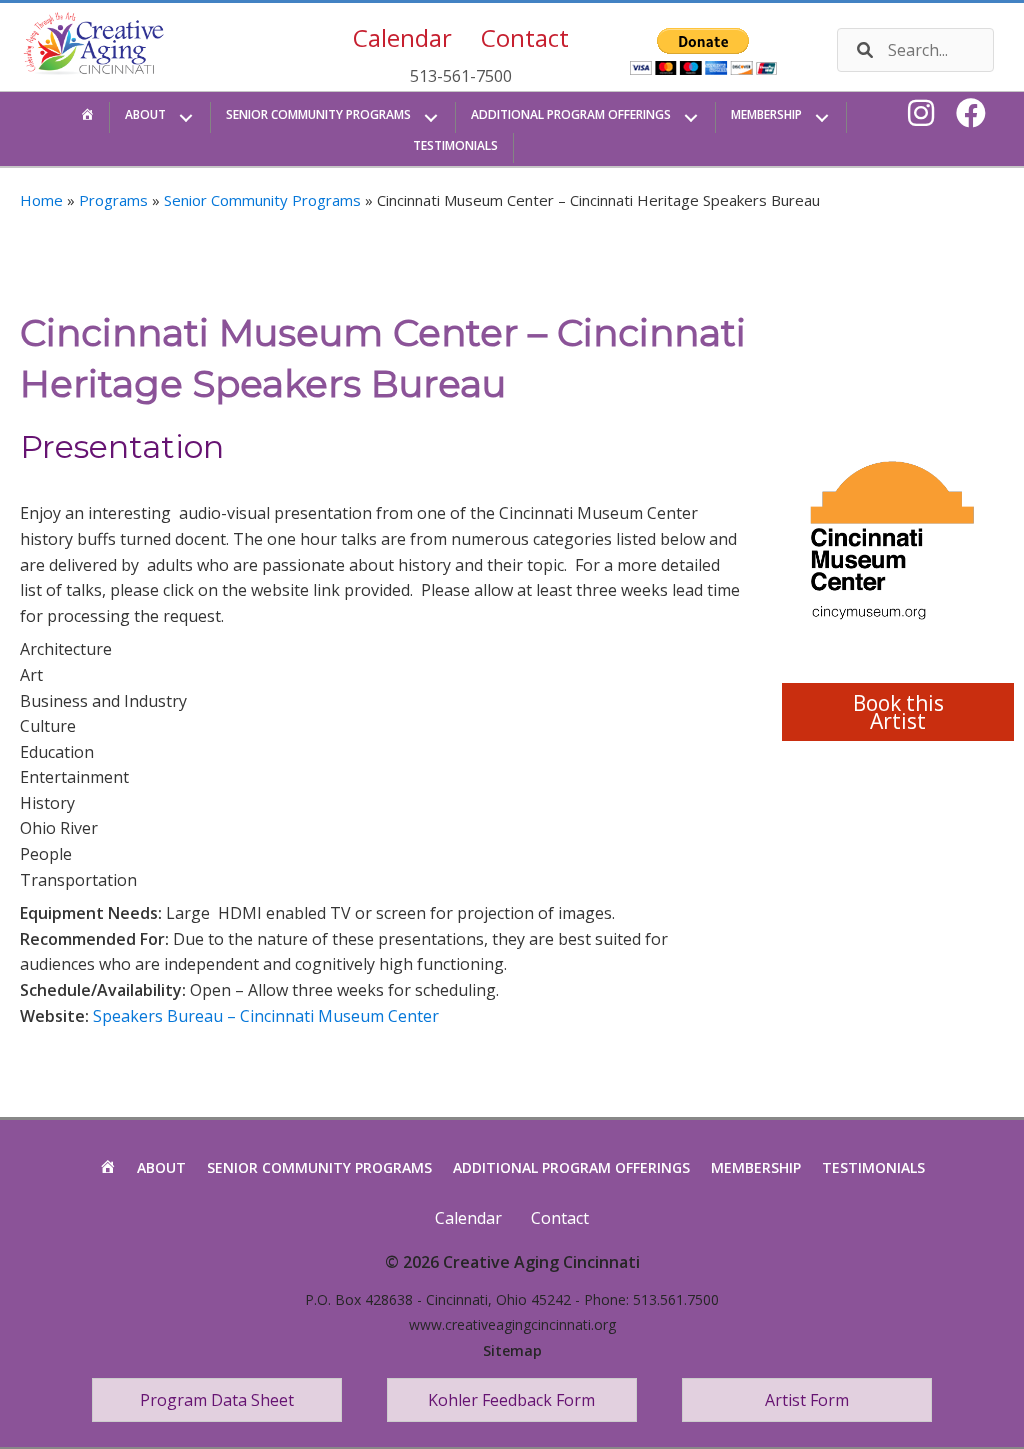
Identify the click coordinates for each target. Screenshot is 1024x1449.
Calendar (402, 37)
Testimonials (873, 1167)
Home (41, 200)
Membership (756, 1167)
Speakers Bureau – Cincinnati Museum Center (266, 1016)
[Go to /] (108, 47)
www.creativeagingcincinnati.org (512, 1324)
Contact (525, 37)
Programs (113, 200)
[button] (186, 117)
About (161, 1167)
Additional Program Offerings (571, 1167)
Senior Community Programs (262, 200)
